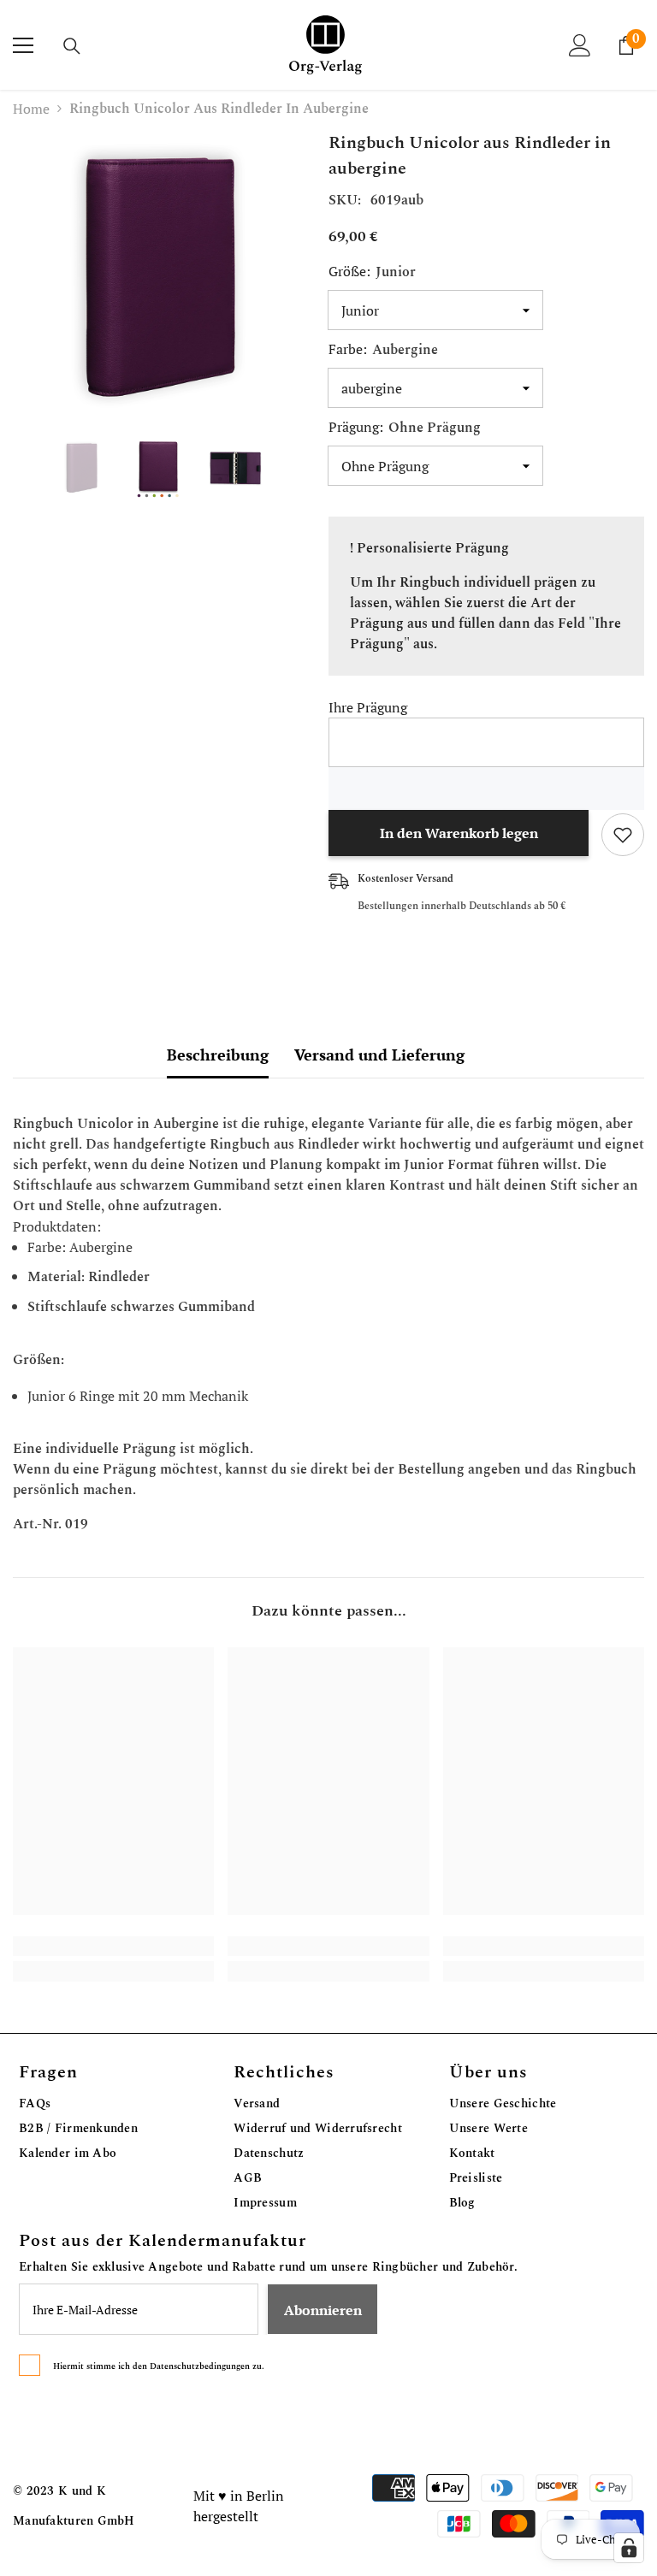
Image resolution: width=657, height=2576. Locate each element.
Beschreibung (218, 1055)
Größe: (372, 272)
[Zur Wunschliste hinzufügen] (623, 835)
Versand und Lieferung (379, 1055)
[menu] (23, 45)
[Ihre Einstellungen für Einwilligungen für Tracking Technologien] (629, 2548)
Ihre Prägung (368, 707)
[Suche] (72, 46)
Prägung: (405, 428)
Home (31, 109)
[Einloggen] (580, 45)
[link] (113, 1946)
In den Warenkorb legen (459, 833)
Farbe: (383, 350)
